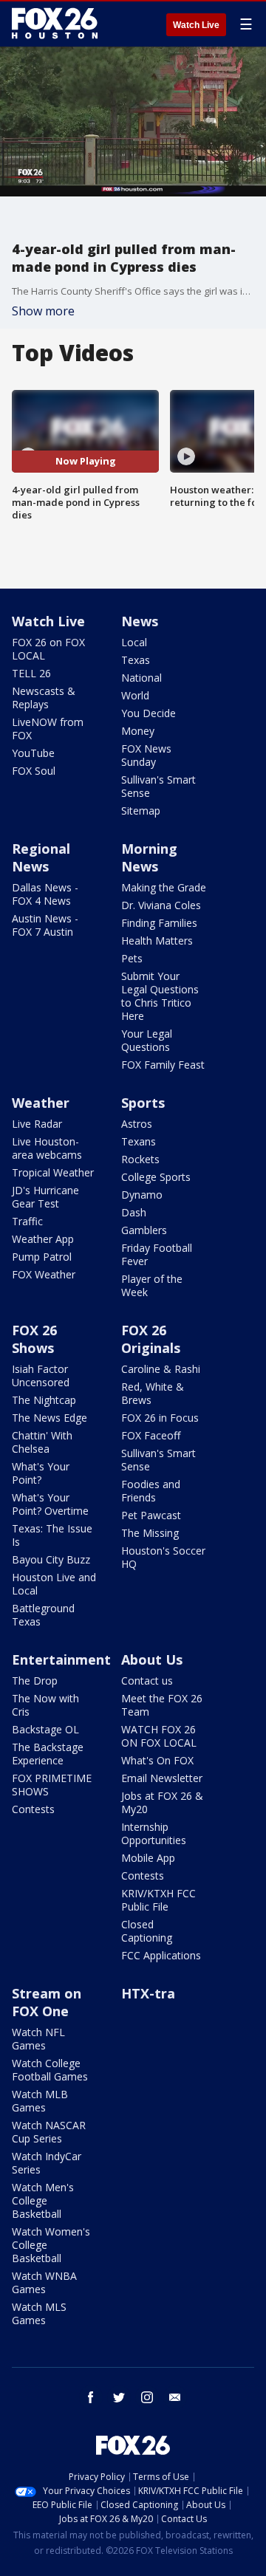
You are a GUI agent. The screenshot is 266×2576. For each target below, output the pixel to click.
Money (138, 731)
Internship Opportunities (154, 1833)
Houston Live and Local (54, 1584)
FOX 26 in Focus (160, 1418)
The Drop (35, 1681)
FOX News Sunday (146, 755)
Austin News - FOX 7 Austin (45, 925)
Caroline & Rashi (161, 1369)
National (141, 678)
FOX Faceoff (151, 1435)
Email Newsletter (162, 1778)
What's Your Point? (41, 1473)
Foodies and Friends (151, 1491)
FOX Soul (34, 771)
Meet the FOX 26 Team (162, 1705)
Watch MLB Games (40, 2101)
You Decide (149, 713)
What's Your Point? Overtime (50, 1504)
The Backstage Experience (48, 1754)
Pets (132, 958)
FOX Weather (44, 1274)
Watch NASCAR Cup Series (49, 2132)
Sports (143, 1103)
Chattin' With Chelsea (42, 1442)
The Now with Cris (45, 1705)
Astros (137, 1124)
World (135, 695)
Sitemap (141, 811)
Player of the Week (152, 1285)
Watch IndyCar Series (47, 2163)
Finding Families (159, 923)
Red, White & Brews (153, 1393)
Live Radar (37, 1124)
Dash (134, 1212)
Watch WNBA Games (44, 2282)
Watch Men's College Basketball (43, 2200)
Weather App (43, 1239)
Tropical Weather (53, 1172)
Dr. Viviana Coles (161, 905)
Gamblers (144, 1230)
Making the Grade (164, 887)
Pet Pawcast (151, 1515)
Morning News (149, 857)
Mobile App (148, 1858)
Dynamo (142, 1195)
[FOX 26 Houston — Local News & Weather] (55, 24)
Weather (41, 1103)
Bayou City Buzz (51, 1559)
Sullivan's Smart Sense (158, 786)
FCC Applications (161, 1955)
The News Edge (50, 1418)
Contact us (147, 1681)
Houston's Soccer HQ (163, 1557)
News (140, 621)
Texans (139, 1141)
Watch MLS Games (39, 2313)
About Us (152, 1659)
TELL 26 (31, 673)
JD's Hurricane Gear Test (45, 1197)
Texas (136, 660)
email (175, 2397)
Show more (43, 311)
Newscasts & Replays (44, 698)
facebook (91, 2397)
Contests (33, 1809)
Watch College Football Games (50, 2070)
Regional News (41, 857)
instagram (147, 2397)
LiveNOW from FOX (48, 729)
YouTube (33, 753)
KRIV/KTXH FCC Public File (158, 1900)
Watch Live (196, 25)
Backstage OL (45, 1729)
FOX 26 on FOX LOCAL (48, 649)
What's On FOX (157, 1760)
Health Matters (157, 941)
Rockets (140, 1159)
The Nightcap (44, 1400)
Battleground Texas (43, 1615)
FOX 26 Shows (34, 1339)
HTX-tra (148, 1993)
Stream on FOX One (47, 2002)
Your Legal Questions (147, 1040)
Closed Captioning (147, 1931)
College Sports (156, 1177)
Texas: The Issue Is (52, 1535)
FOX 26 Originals (151, 1339)
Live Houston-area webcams (47, 1148)
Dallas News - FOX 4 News (45, 894)
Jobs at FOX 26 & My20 (162, 1802)
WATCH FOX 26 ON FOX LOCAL (159, 1736)
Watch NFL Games (38, 2039)
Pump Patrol (42, 1257)
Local (134, 642)
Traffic (27, 1221)
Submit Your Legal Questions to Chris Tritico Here (160, 996)
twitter (119, 2397)
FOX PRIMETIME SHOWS (52, 1785)
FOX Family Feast (163, 1065)
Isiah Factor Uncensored (41, 1376)
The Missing (150, 1533)
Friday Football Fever (157, 1254)
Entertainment (61, 1659)
